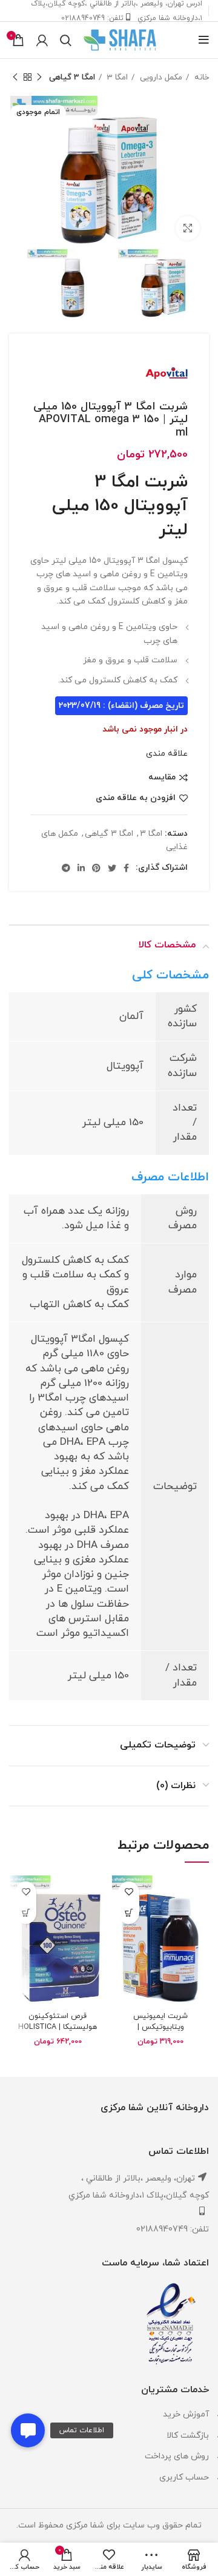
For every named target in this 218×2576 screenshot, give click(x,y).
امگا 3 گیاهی (72, 77)
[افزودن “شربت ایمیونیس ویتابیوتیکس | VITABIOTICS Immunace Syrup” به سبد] (129, 1913)
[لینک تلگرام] (66, 868)
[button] (28, 2430)
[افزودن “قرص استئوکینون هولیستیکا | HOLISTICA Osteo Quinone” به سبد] (26, 1913)
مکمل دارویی (160, 77)
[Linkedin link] (81, 868)
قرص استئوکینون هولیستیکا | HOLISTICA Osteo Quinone (58, 2027)
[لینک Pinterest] (96, 868)
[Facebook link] (126, 868)
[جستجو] (66, 40)
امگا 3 (116, 77)
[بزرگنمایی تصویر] (188, 228)
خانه (200, 77)
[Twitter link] (112, 868)
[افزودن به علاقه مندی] (129, 1892)
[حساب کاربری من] (42, 40)
